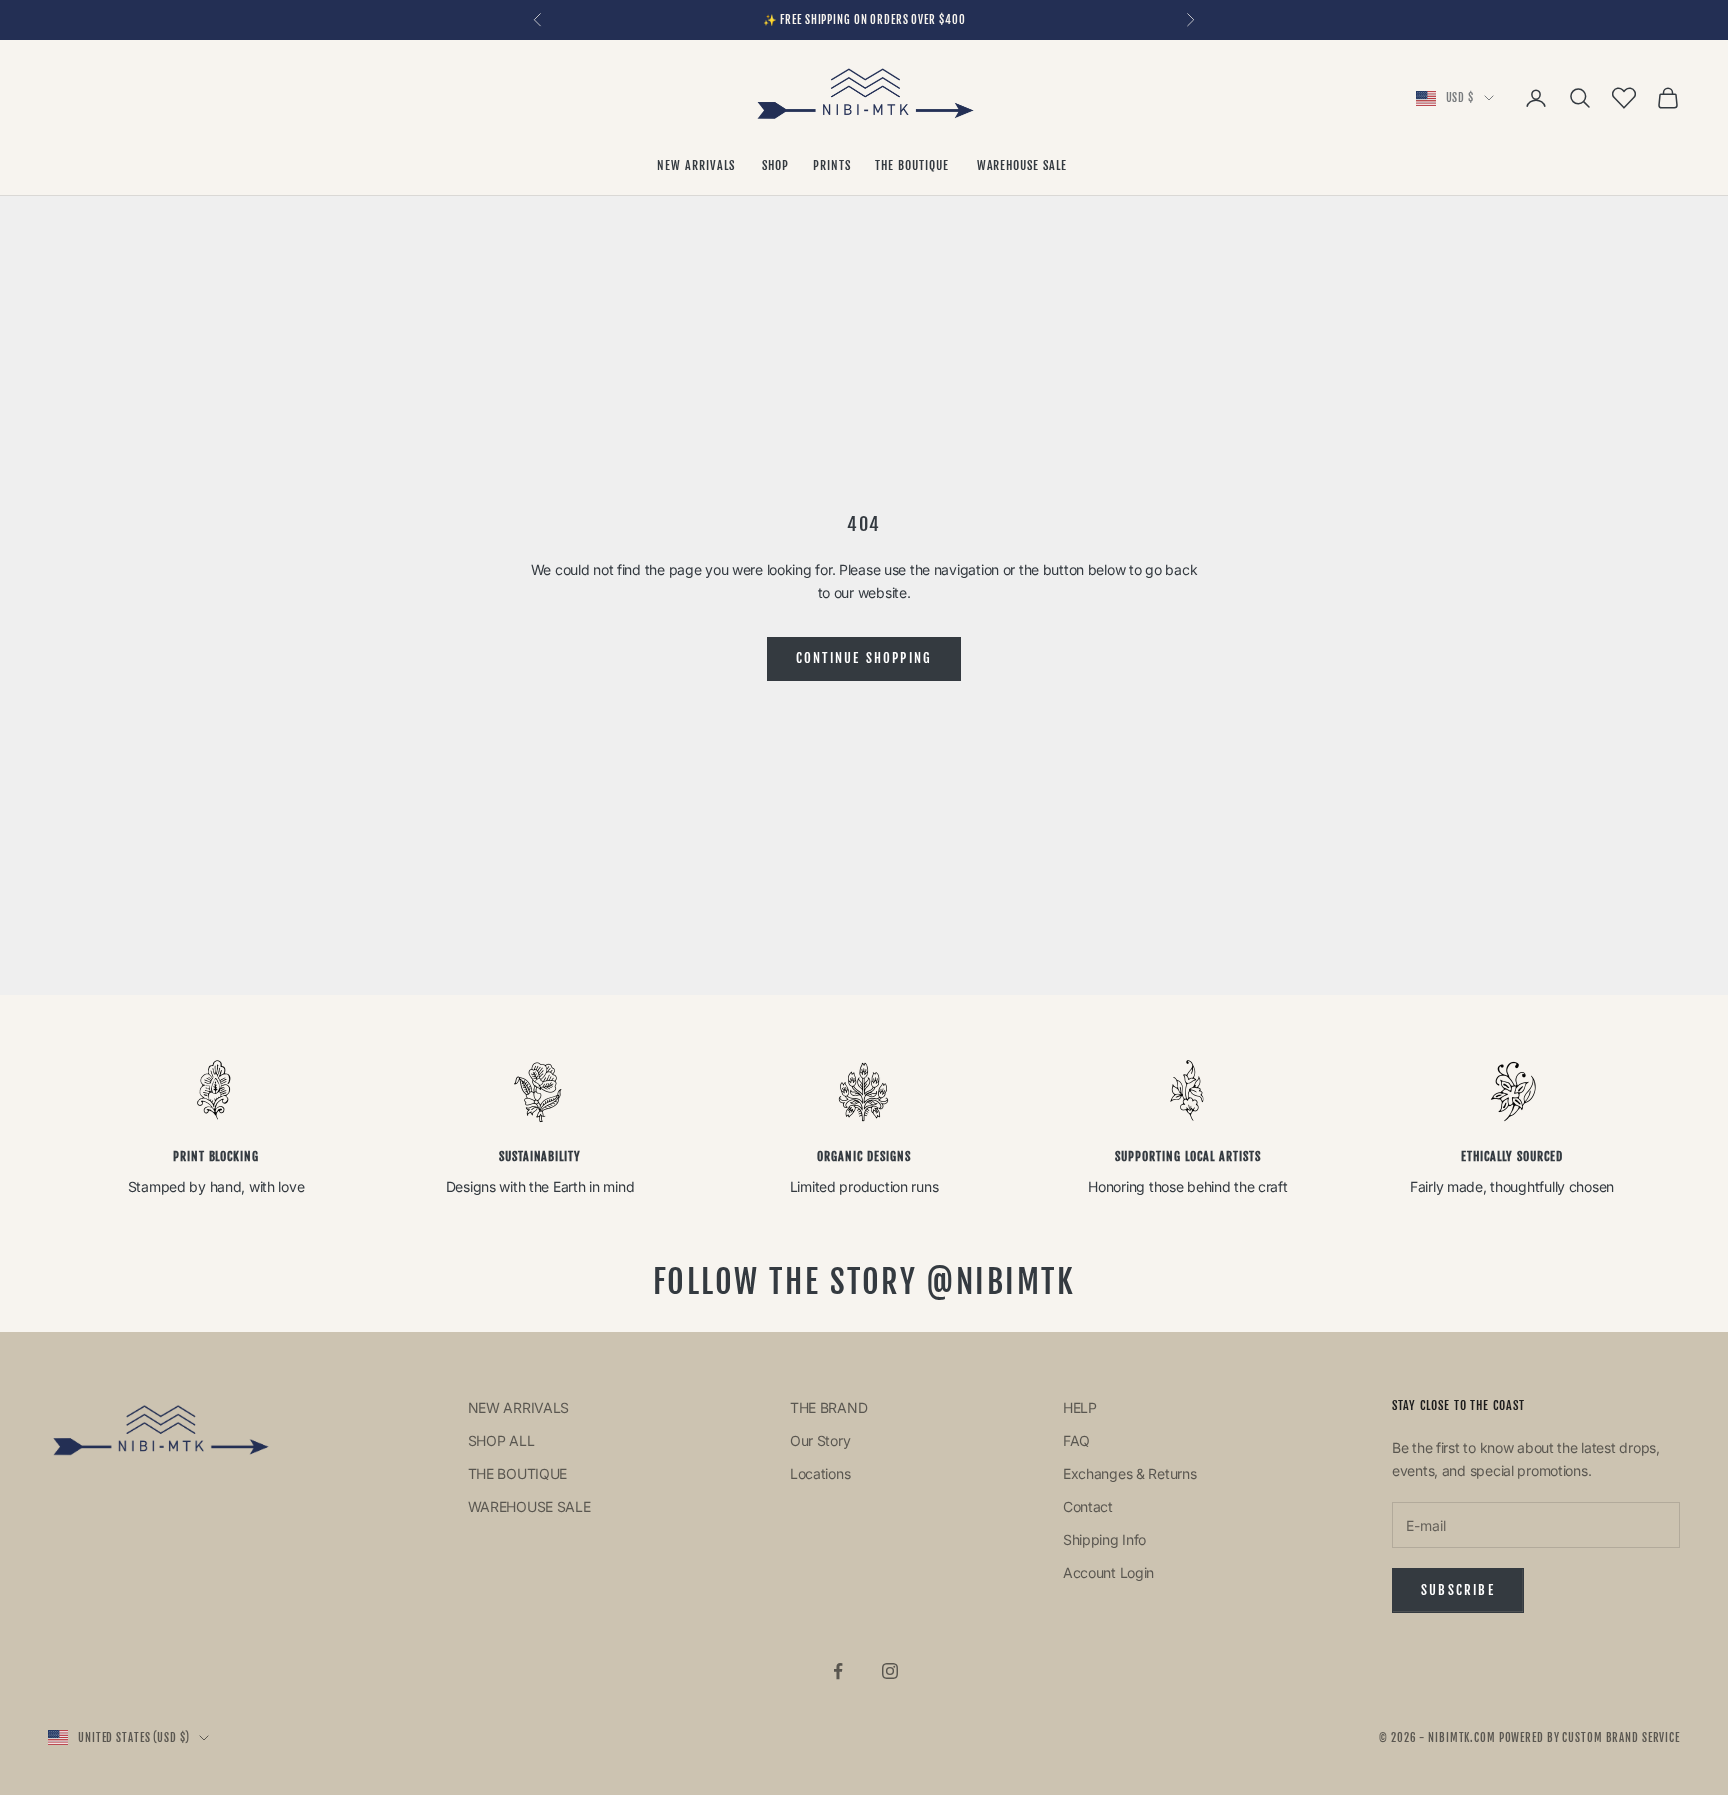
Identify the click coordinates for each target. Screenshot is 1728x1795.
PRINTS (832, 165)
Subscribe (1458, 1590)
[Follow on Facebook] (838, 1671)
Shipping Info (1104, 1539)
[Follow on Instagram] (890, 1671)
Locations (820, 1473)
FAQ (1076, 1440)
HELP (1080, 1407)
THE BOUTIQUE (913, 165)
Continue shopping (864, 658)
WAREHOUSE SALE (1024, 165)
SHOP (775, 165)
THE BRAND (828, 1407)
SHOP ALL (501, 1440)
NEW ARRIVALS (697, 165)
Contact (1088, 1506)
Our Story (820, 1440)
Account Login (1108, 1572)
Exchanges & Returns (1130, 1473)
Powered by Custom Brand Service (1589, 1738)
